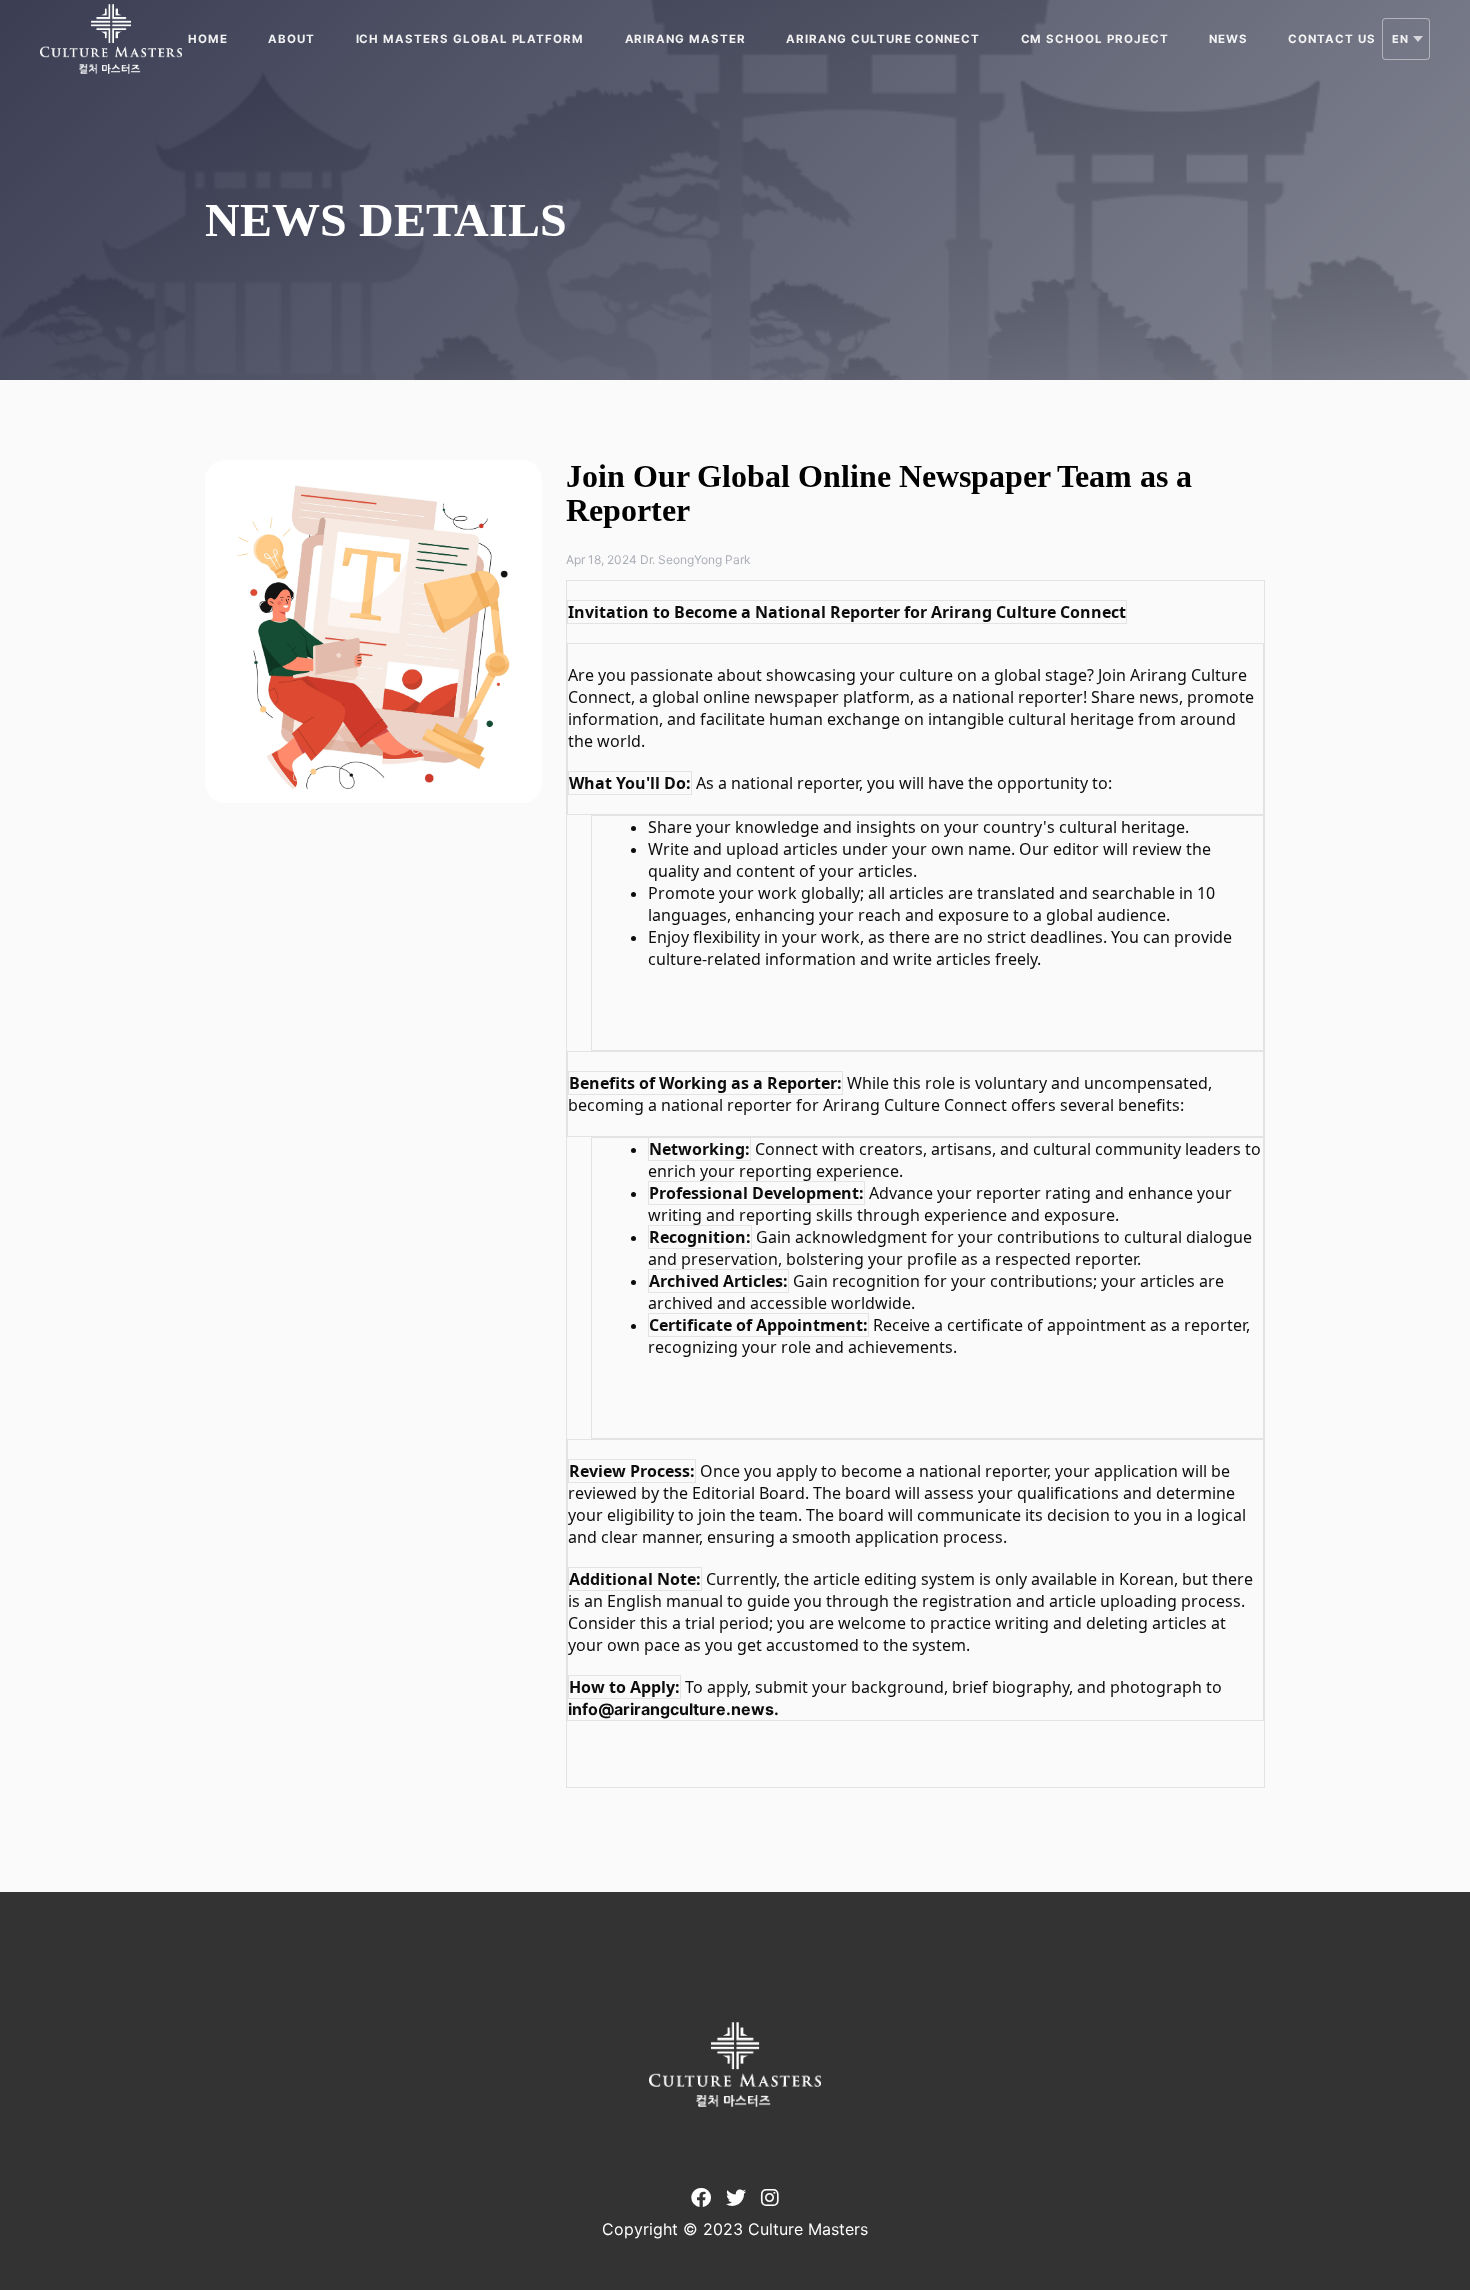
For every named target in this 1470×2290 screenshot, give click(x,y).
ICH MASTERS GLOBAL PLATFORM (470, 39)
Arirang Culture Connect (883, 39)
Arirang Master (685, 39)
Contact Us (1332, 39)
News (1228, 39)
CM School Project (1095, 39)
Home (208, 39)
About (291, 39)
